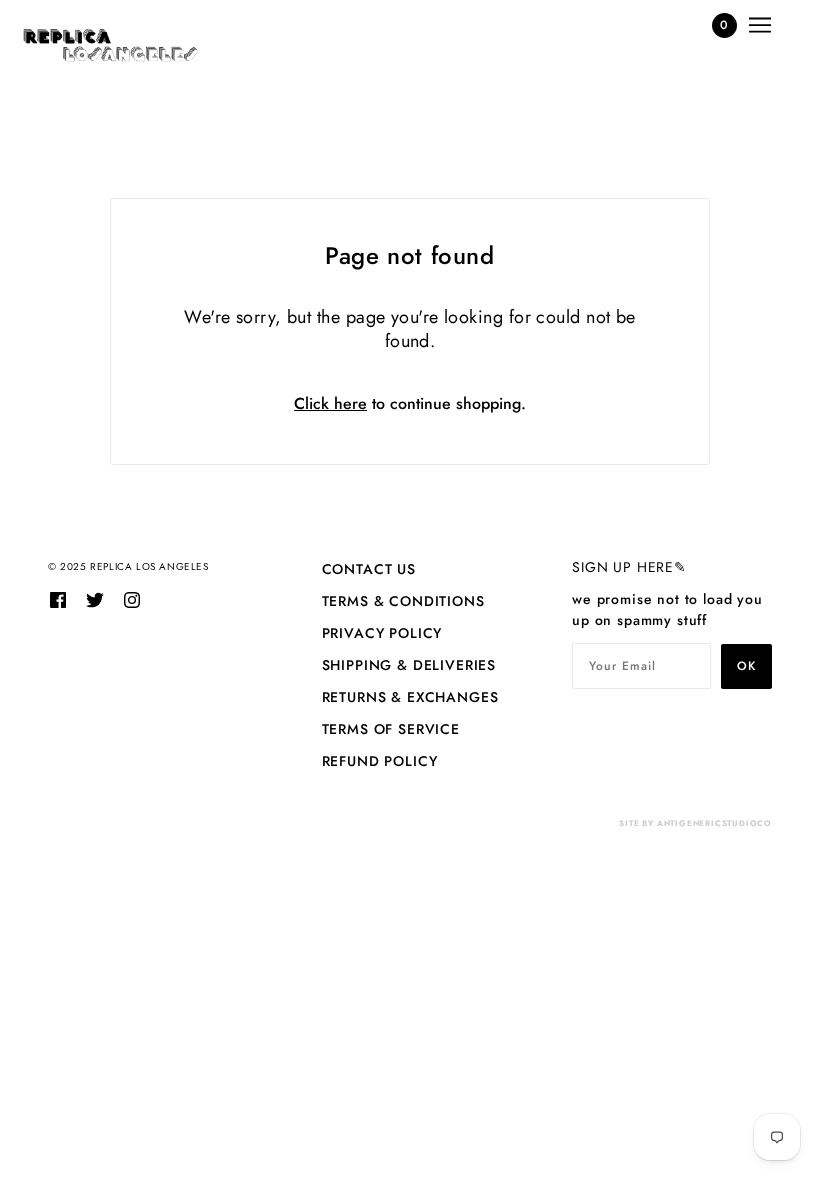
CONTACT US (369, 569)
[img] (58, 599)
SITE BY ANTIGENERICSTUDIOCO (695, 823)
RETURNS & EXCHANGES (410, 697)
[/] (110, 45)
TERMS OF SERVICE (391, 729)
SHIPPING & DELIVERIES (409, 665)
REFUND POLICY (380, 761)
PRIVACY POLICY (382, 633)
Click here (330, 403)
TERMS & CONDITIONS (403, 601)
